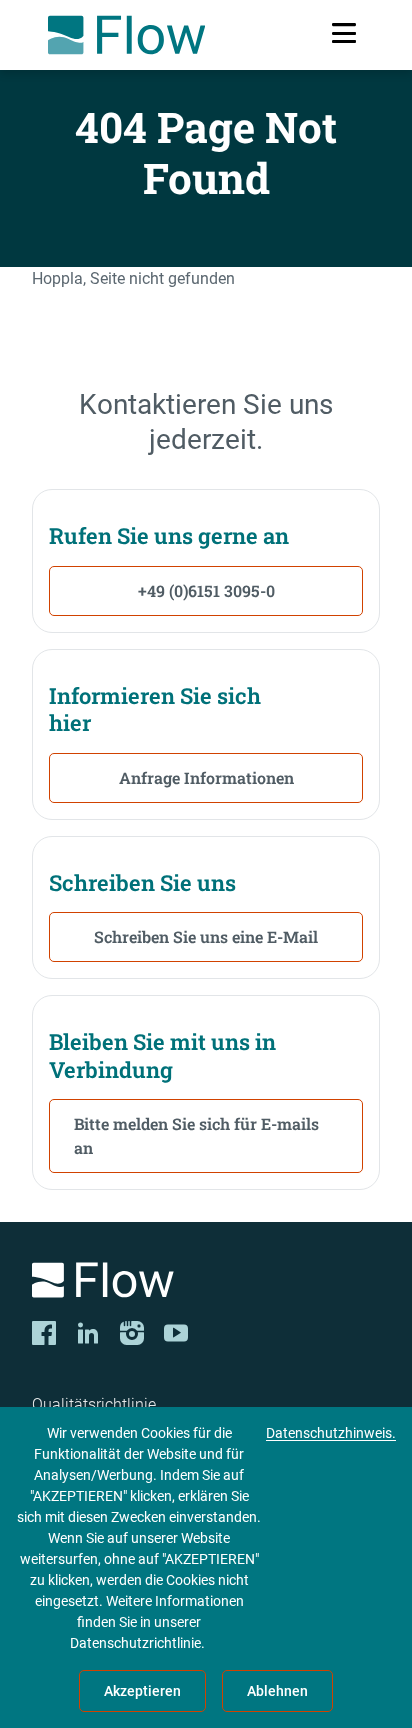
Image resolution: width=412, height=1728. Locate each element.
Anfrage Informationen (206, 777)
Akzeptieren (142, 1691)
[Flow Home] (126, 35)
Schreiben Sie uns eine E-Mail (206, 936)
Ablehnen (277, 1691)
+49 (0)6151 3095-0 (206, 590)
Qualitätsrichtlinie (94, 1404)
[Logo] (206, 1283)
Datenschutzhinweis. (331, 1433)
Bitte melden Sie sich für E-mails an (196, 1135)
